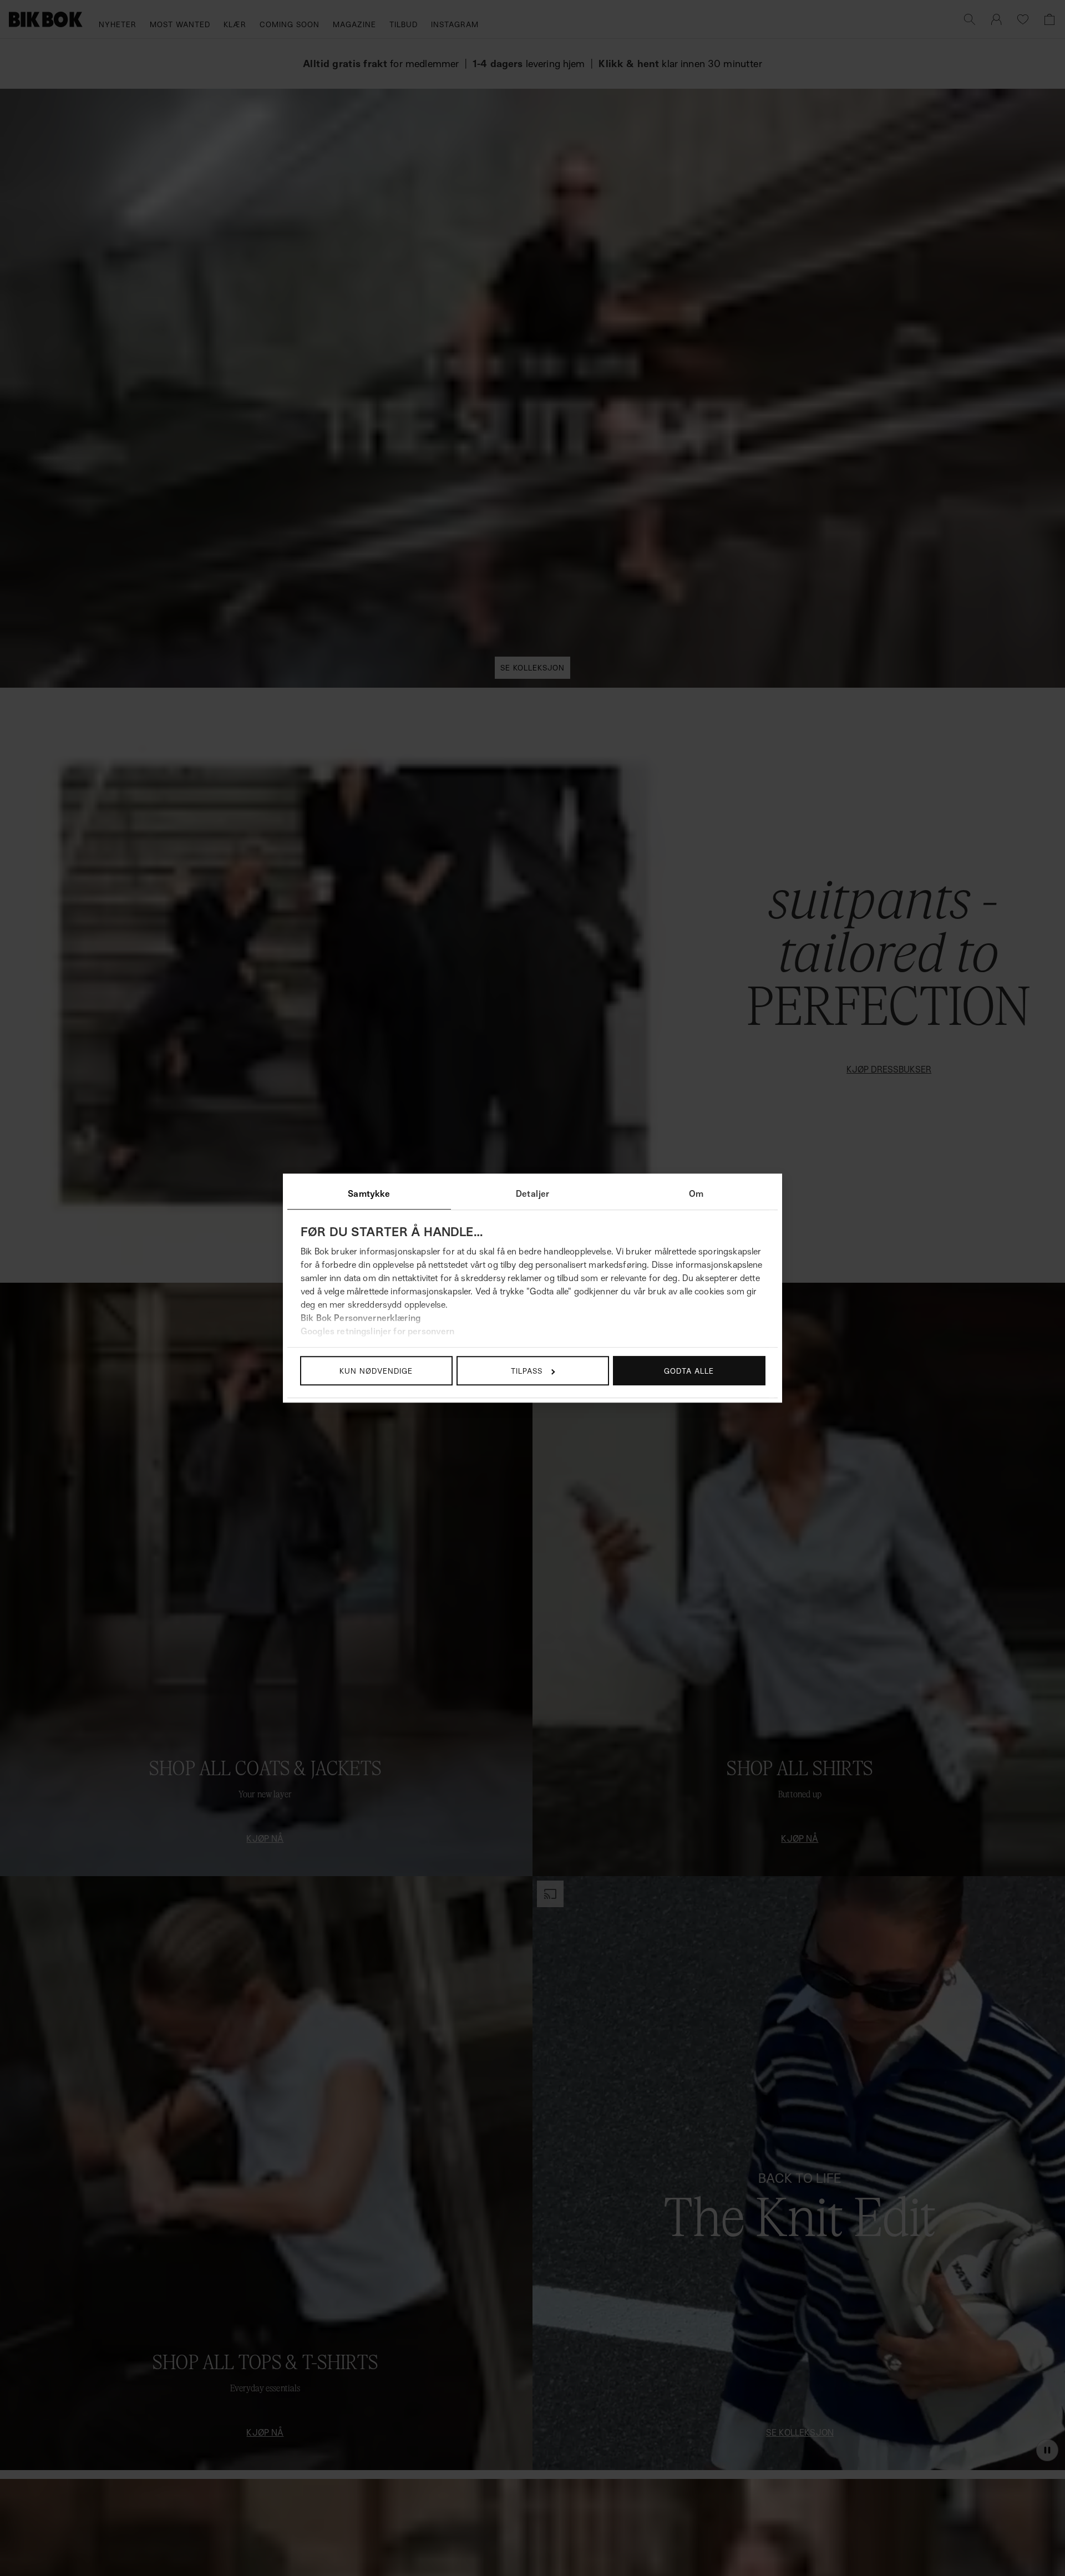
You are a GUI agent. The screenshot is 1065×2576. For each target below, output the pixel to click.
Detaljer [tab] (532, 1193)
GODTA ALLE (689, 1371)
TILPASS (527, 1371)
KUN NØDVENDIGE (376, 1371)
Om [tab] (696, 1193)
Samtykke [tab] (369, 1193)
